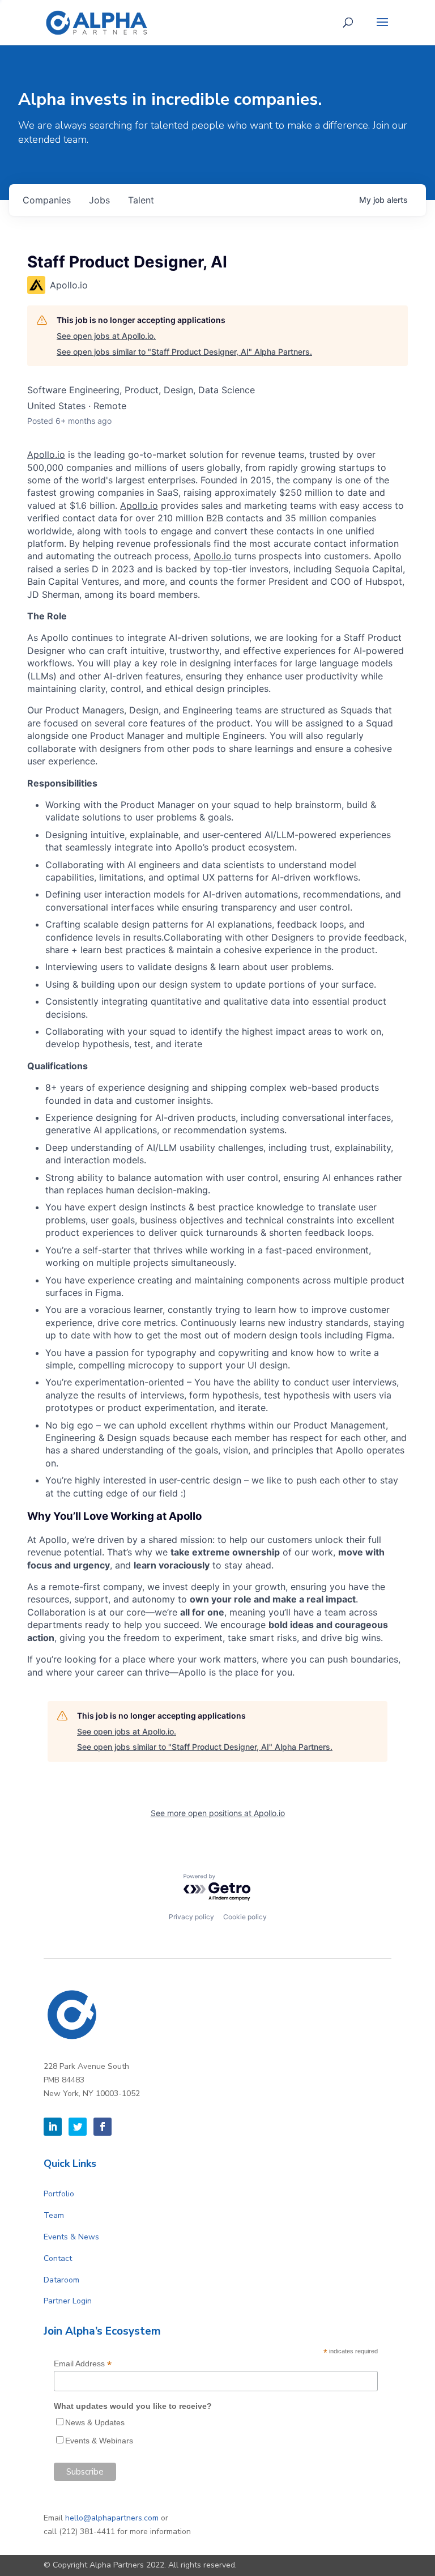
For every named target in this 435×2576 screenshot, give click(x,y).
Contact (58, 2258)
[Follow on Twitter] (78, 2127)
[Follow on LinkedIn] (53, 2127)
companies (47, 200)
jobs (99, 200)
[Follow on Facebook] (103, 2127)
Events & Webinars (99, 2441)
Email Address (83, 2364)
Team (54, 2215)
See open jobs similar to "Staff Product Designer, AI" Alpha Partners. (184, 352)
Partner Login (68, 2301)
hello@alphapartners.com (112, 2518)
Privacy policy (191, 1917)
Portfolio (59, 2194)
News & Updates (95, 2422)
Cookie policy (245, 1917)
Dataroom (61, 2280)
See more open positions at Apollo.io (218, 1813)
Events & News (71, 2237)
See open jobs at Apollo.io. (106, 336)
